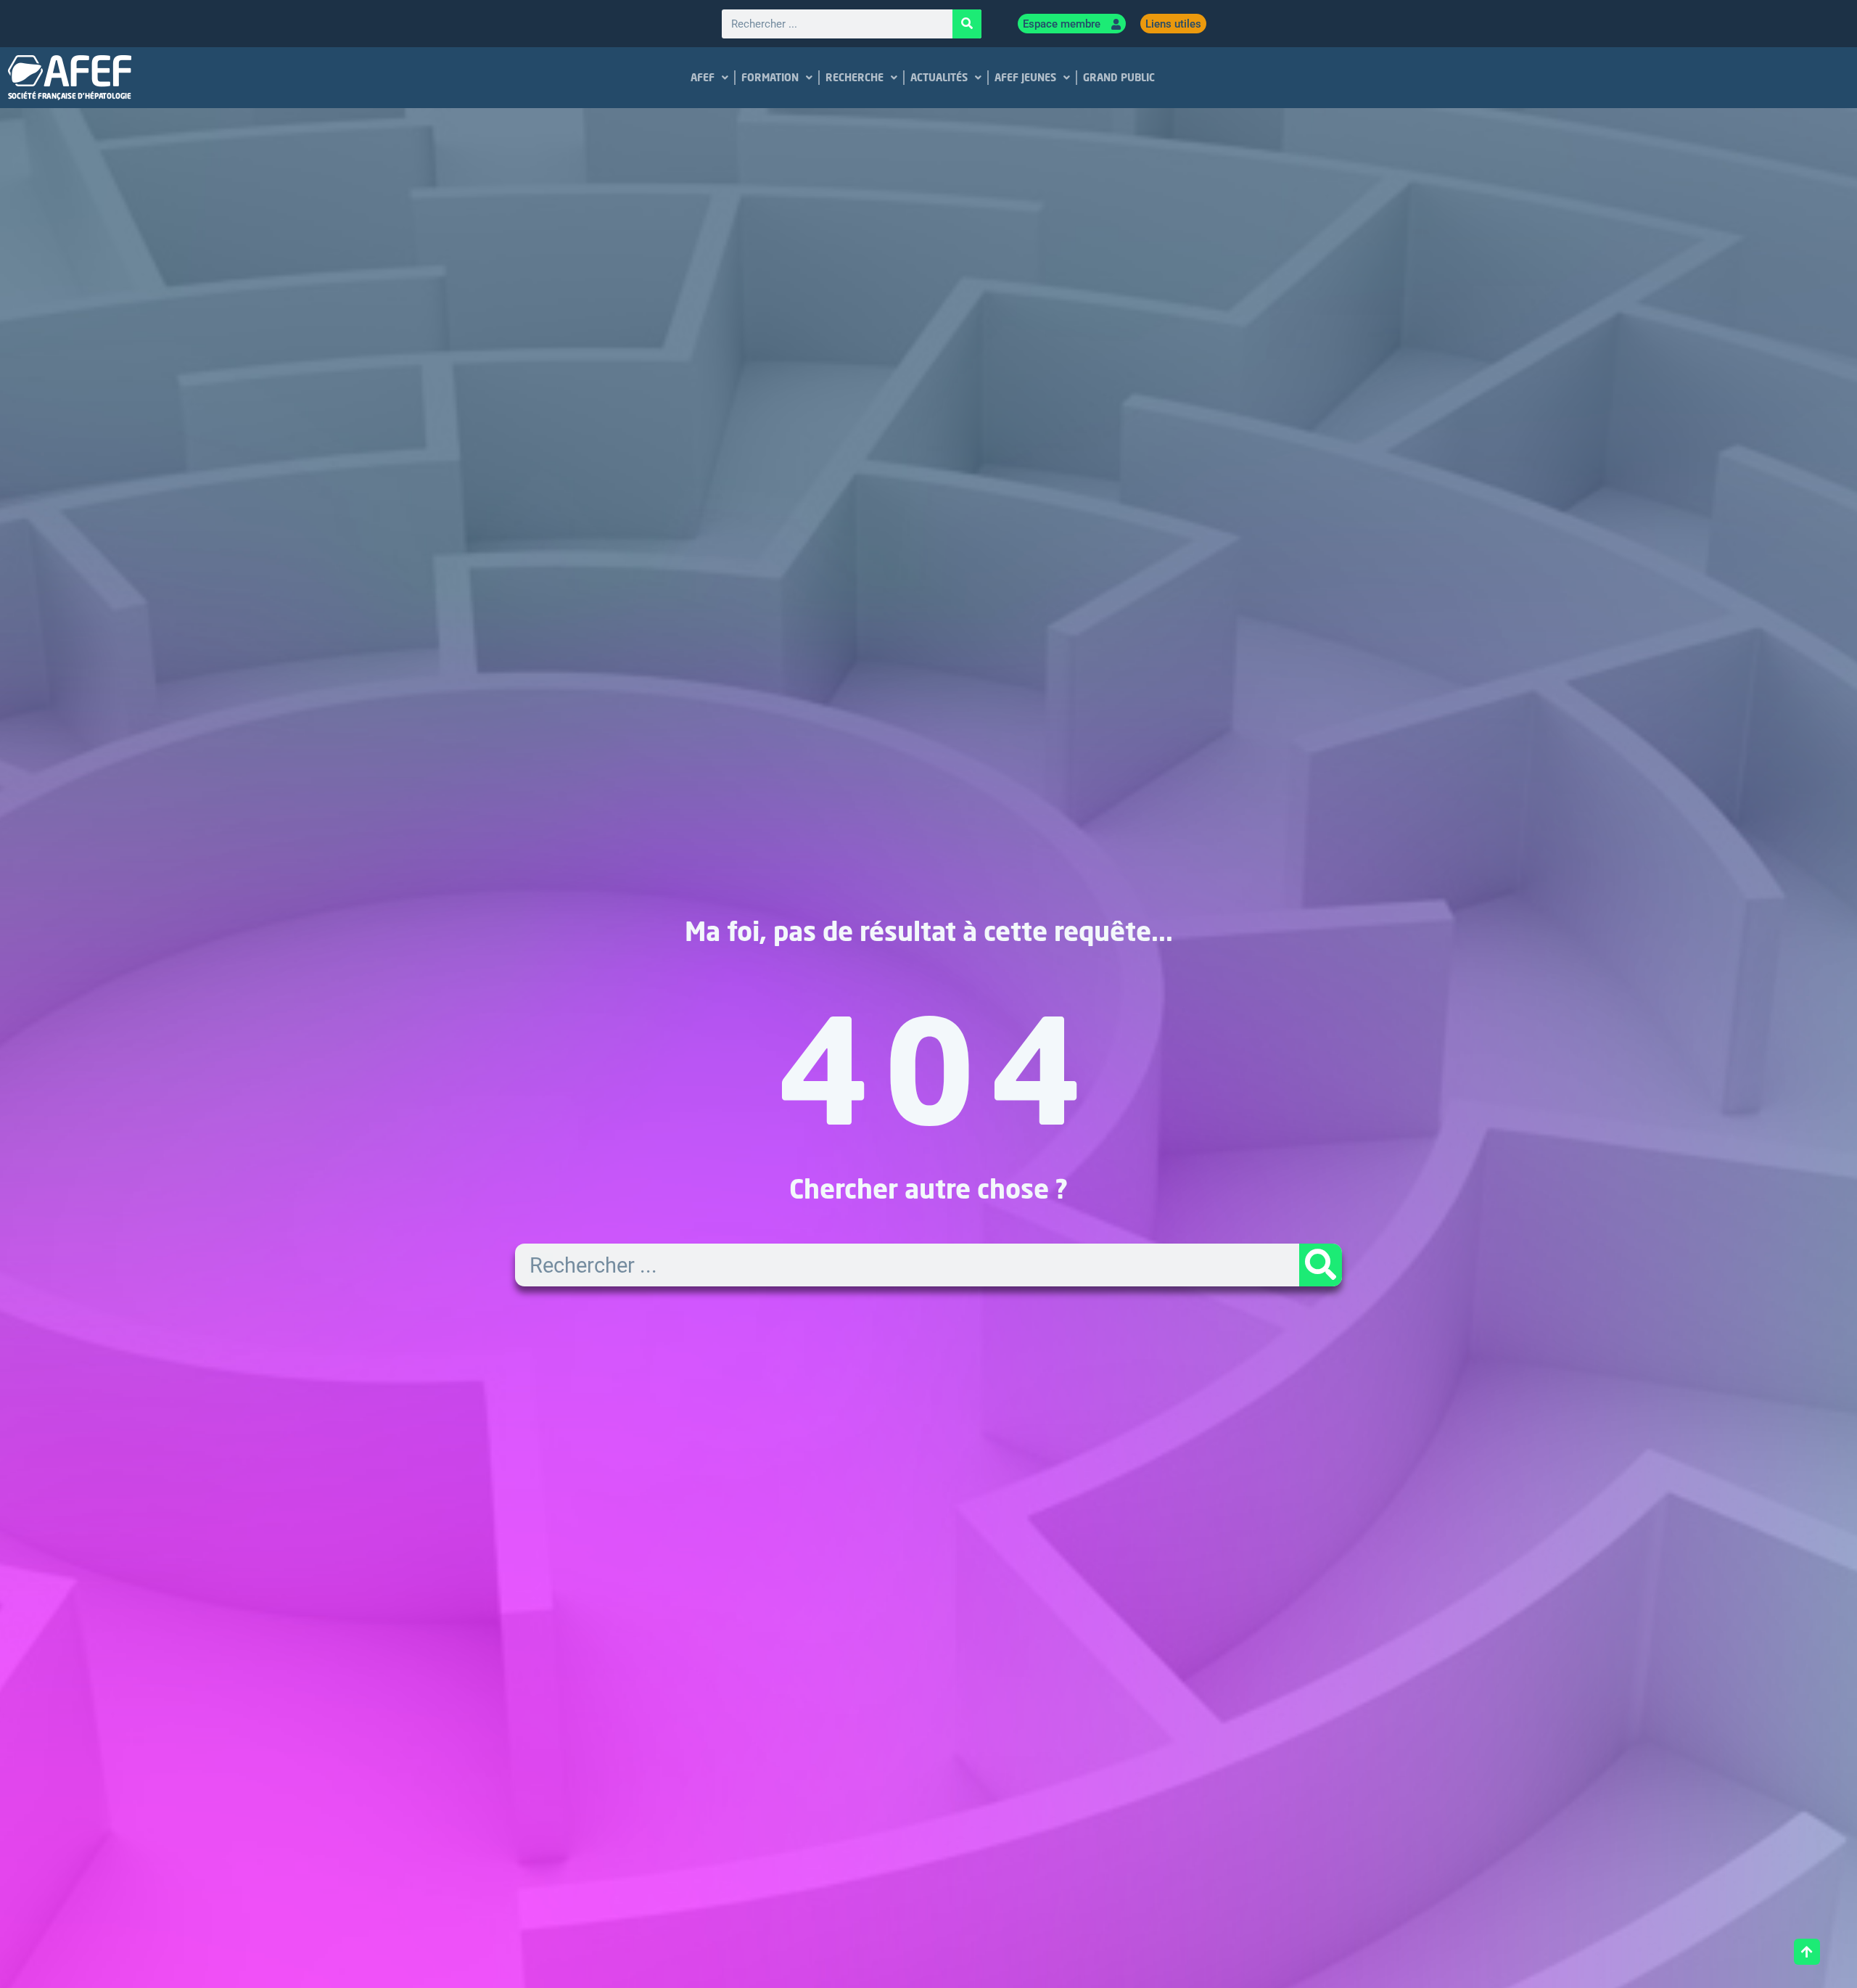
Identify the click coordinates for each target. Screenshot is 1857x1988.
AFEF (703, 77)
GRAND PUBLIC (1119, 77)
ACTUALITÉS (939, 77)
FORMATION (770, 77)
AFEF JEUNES (1025, 77)
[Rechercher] (967, 24)
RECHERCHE (855, 77)
